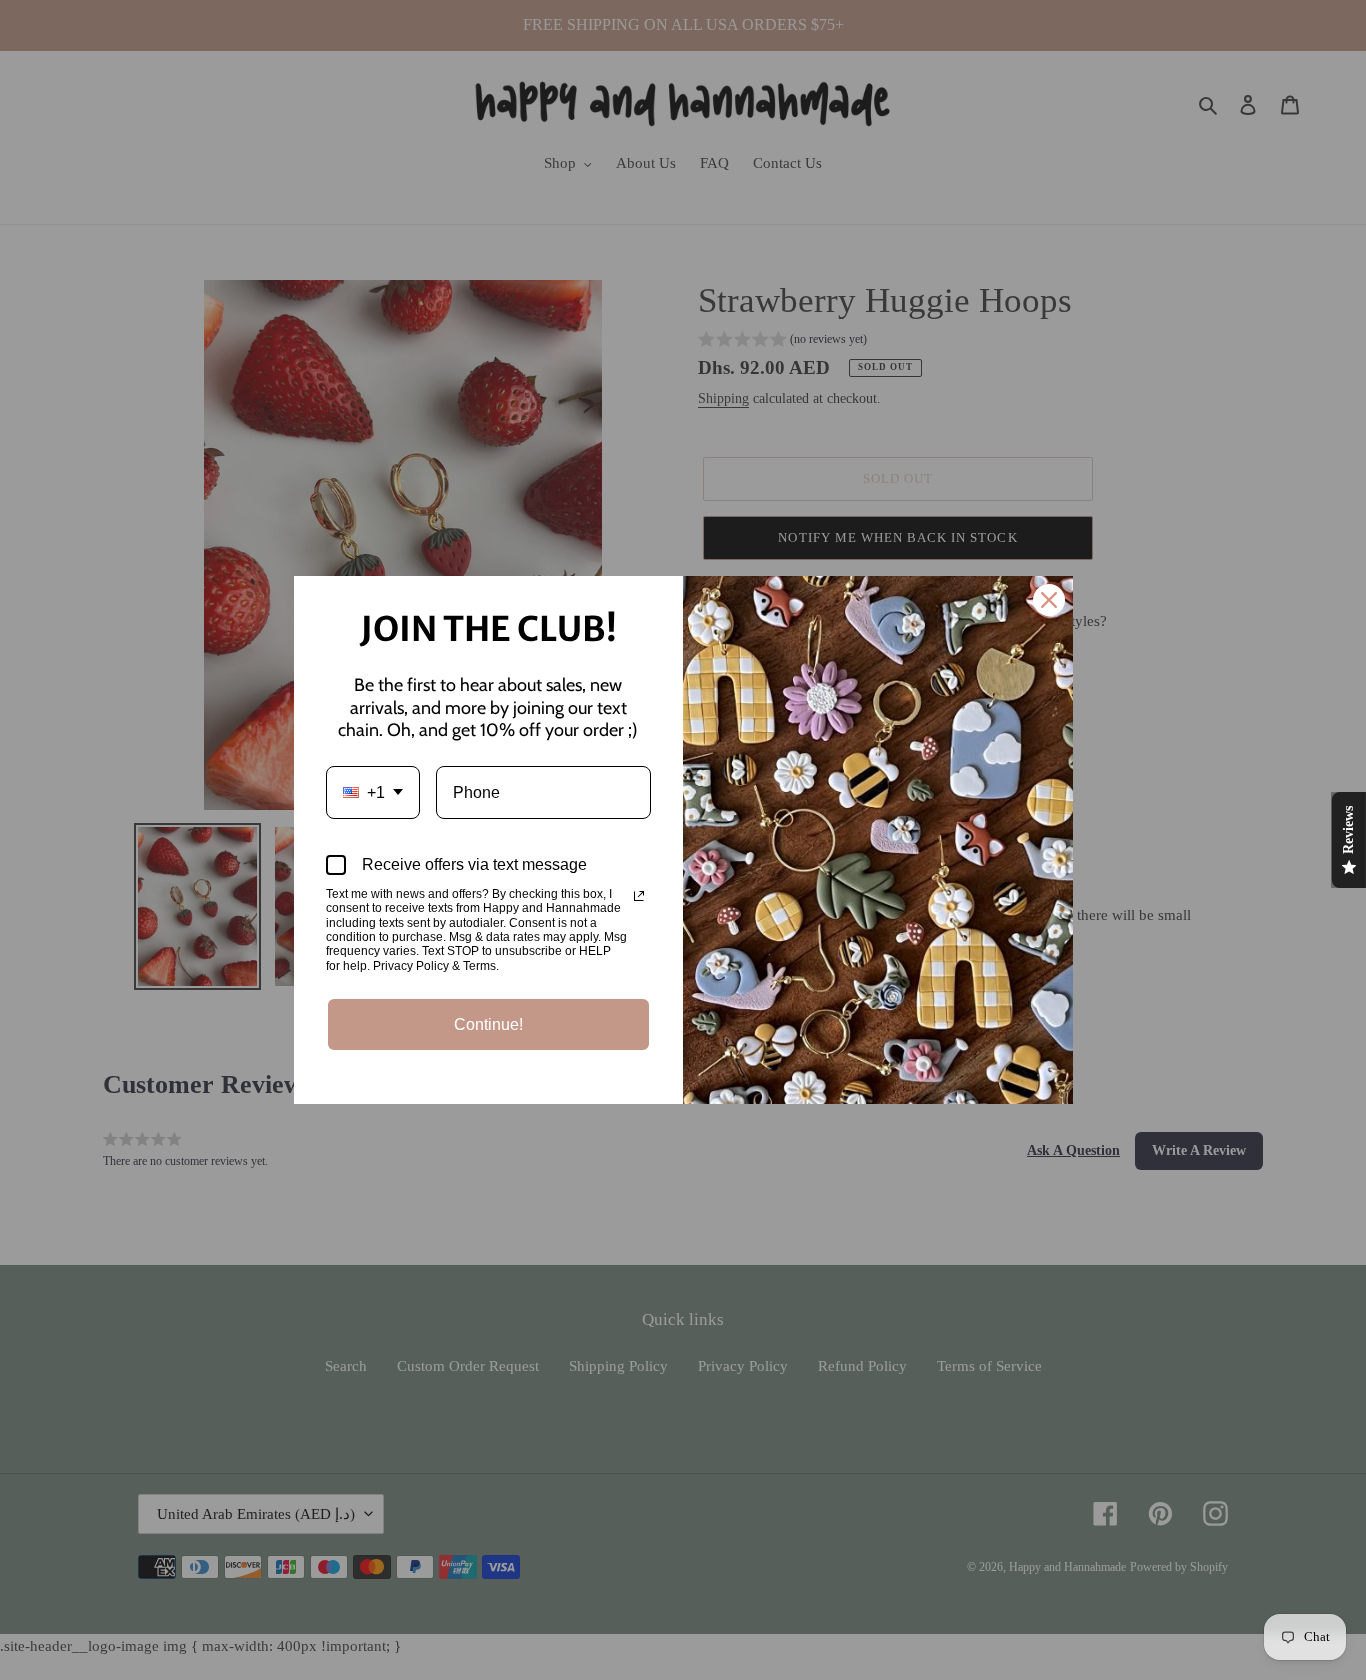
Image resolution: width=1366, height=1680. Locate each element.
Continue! (488, 1024)
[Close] (1049, 600)
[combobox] (373, 792)
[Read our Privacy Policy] (639, 896)
